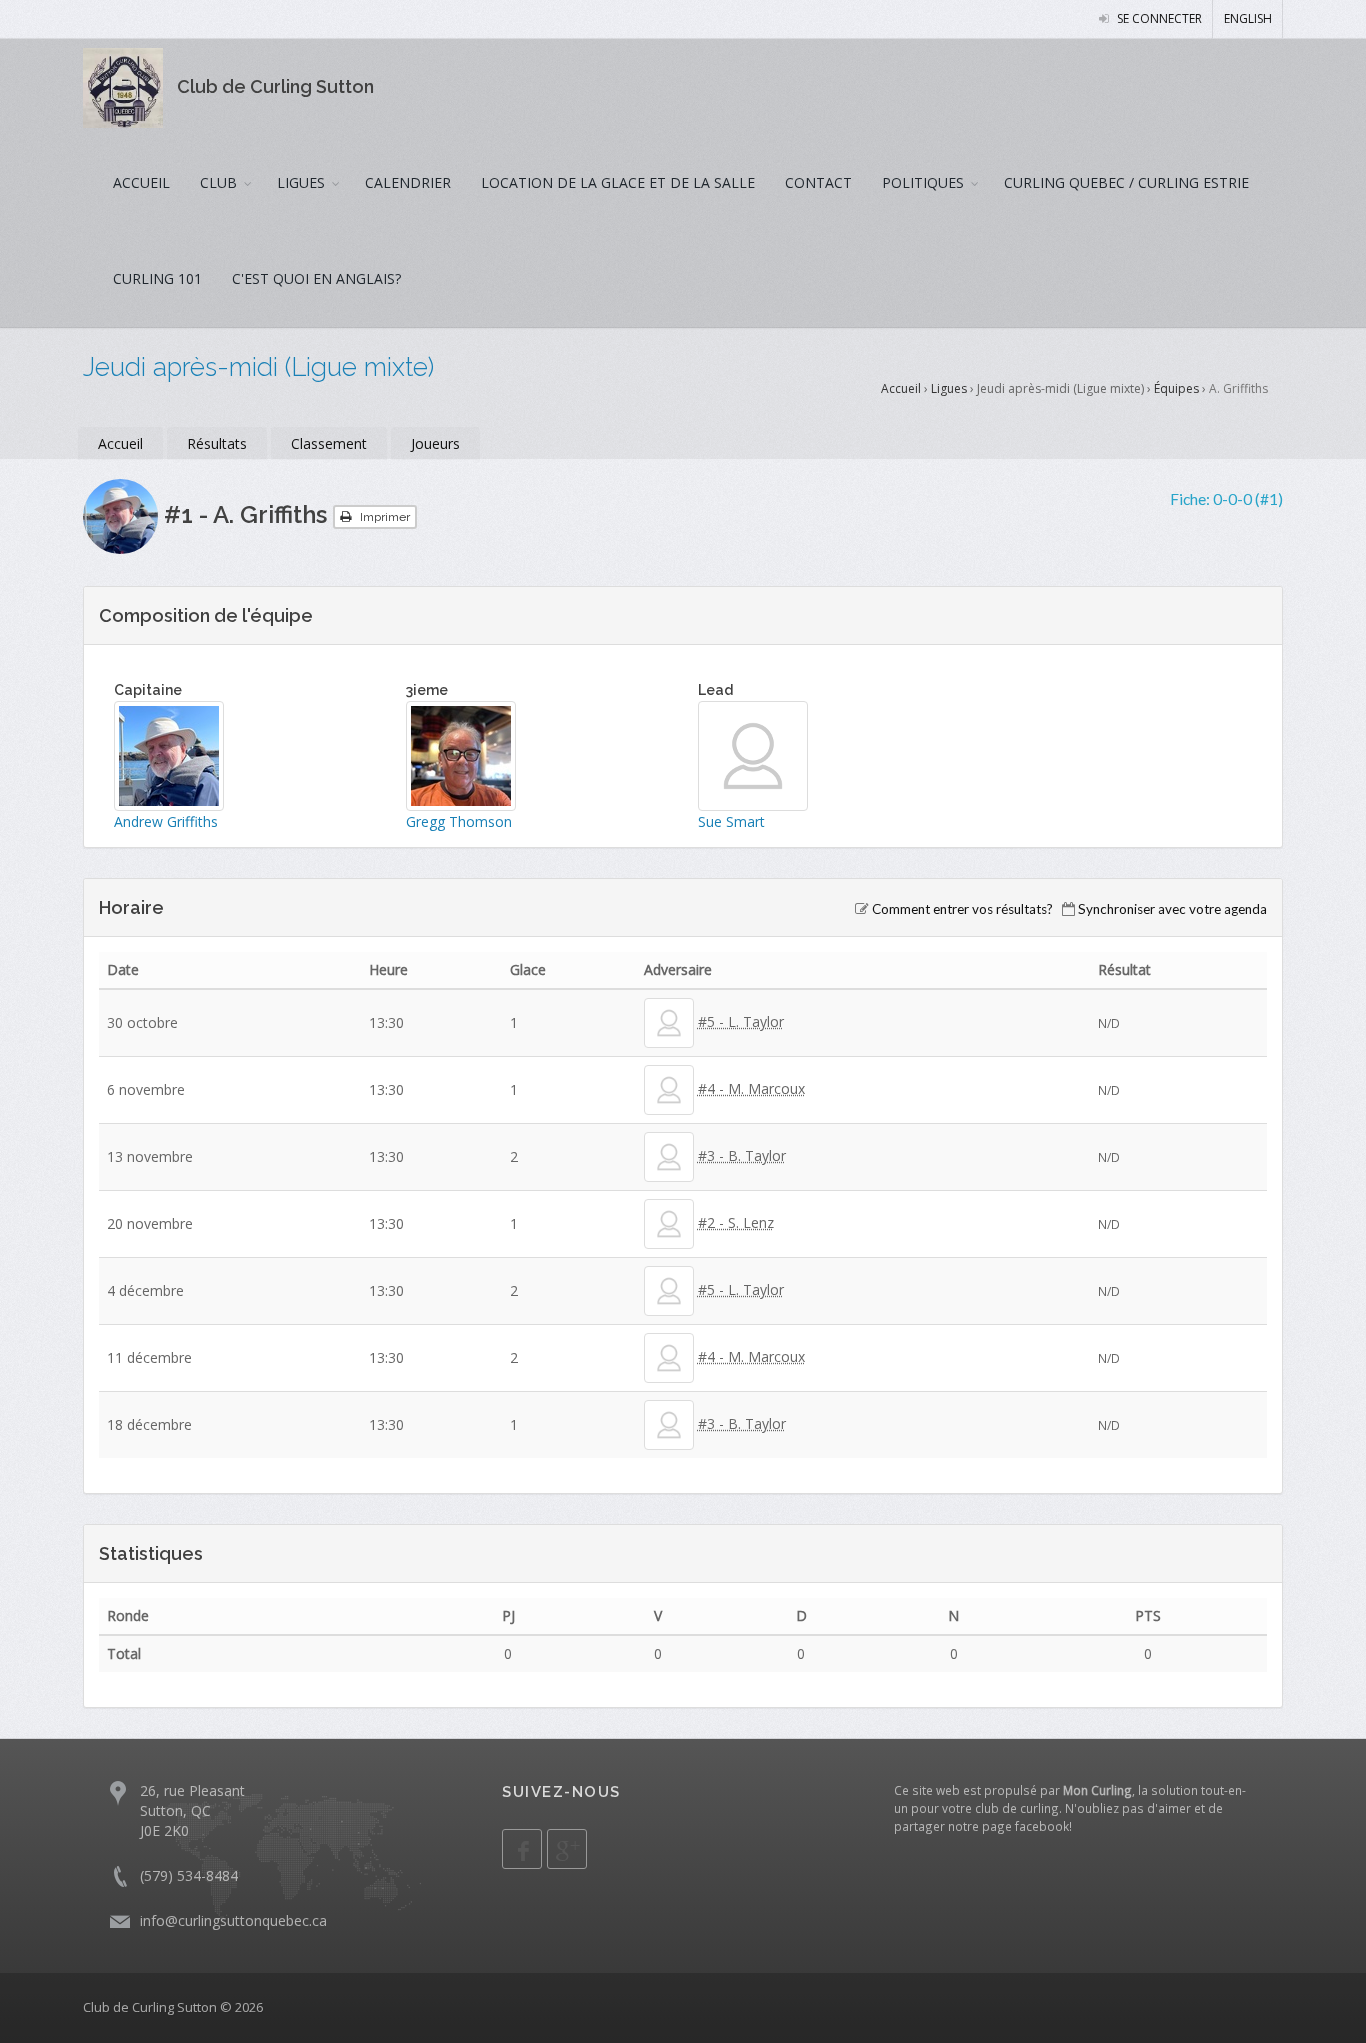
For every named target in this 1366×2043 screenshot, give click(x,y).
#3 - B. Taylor (742, 1155)
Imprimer (383, 517)
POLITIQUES (923, 182)
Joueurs (435, 443)
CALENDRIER (408, 182)
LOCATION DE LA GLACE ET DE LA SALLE (618, 182)
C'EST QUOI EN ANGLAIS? (316, 278)
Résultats (217, 443)
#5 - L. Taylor (741, 1021)
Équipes (1176, 388)
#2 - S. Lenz (736, 1222)
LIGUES (301, 182)
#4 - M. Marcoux (751, 1088)
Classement (329, 443)
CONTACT (818, 182)
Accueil (901, 388)
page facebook (1025, 1826)
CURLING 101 (157, 278)
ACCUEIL (141, 182)
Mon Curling (1097, 1790)
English (1248, 18)
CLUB (218, 182)
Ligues (949, 388)
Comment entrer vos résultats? (962, 909)
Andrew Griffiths (166, 821)
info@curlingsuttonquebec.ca (233, 1920)
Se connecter (1158, 18)
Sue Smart (731, 821)
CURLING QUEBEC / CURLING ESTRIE (1126, 182)
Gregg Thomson (459, 821)
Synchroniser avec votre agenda (1172, 909)
